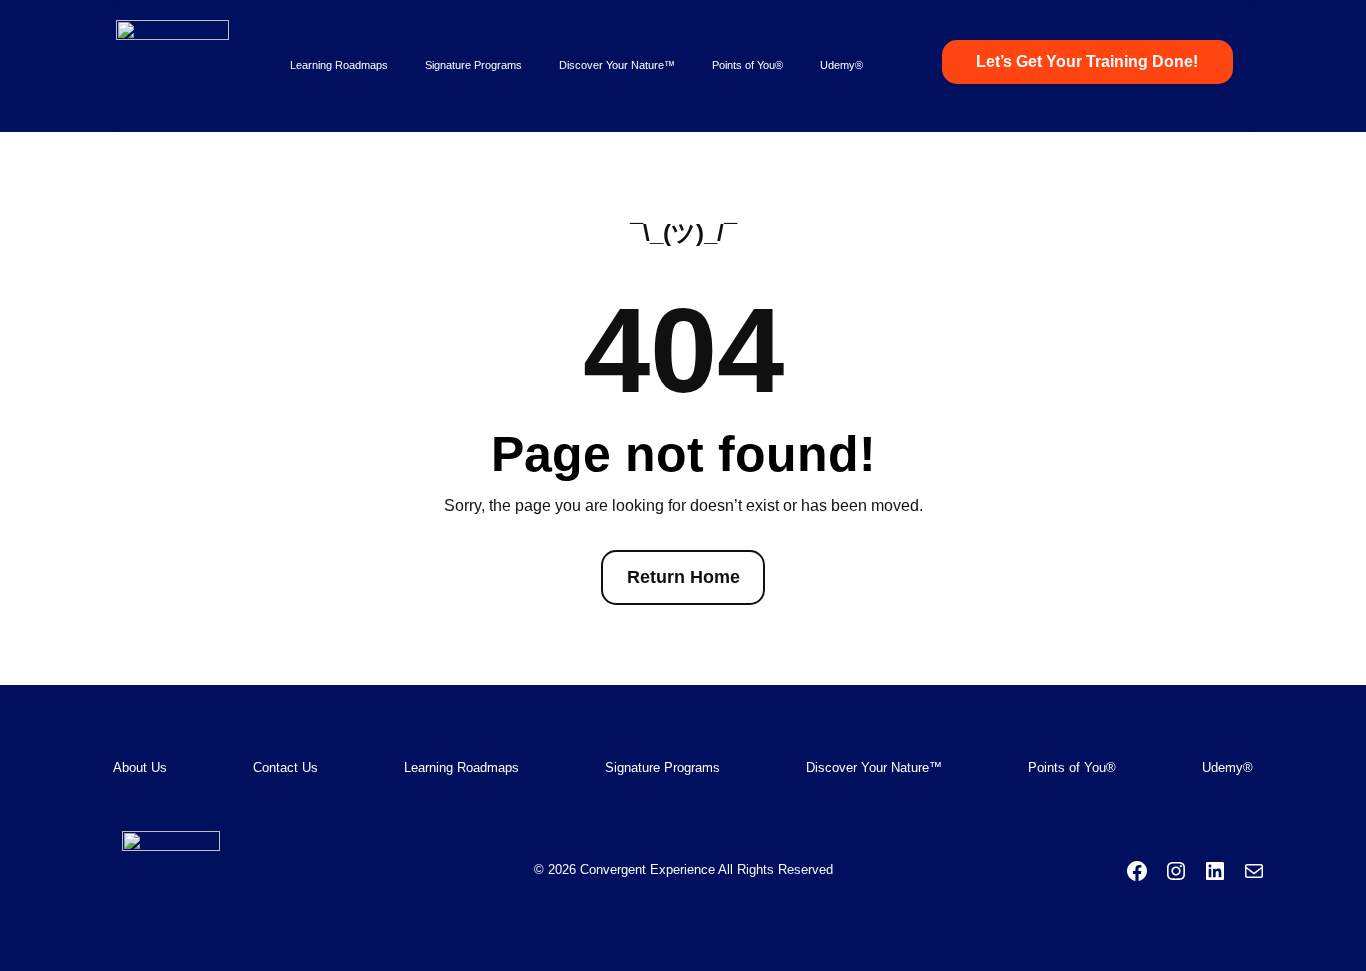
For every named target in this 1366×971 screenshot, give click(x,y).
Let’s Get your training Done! (1087, 61)
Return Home (683, 577)
